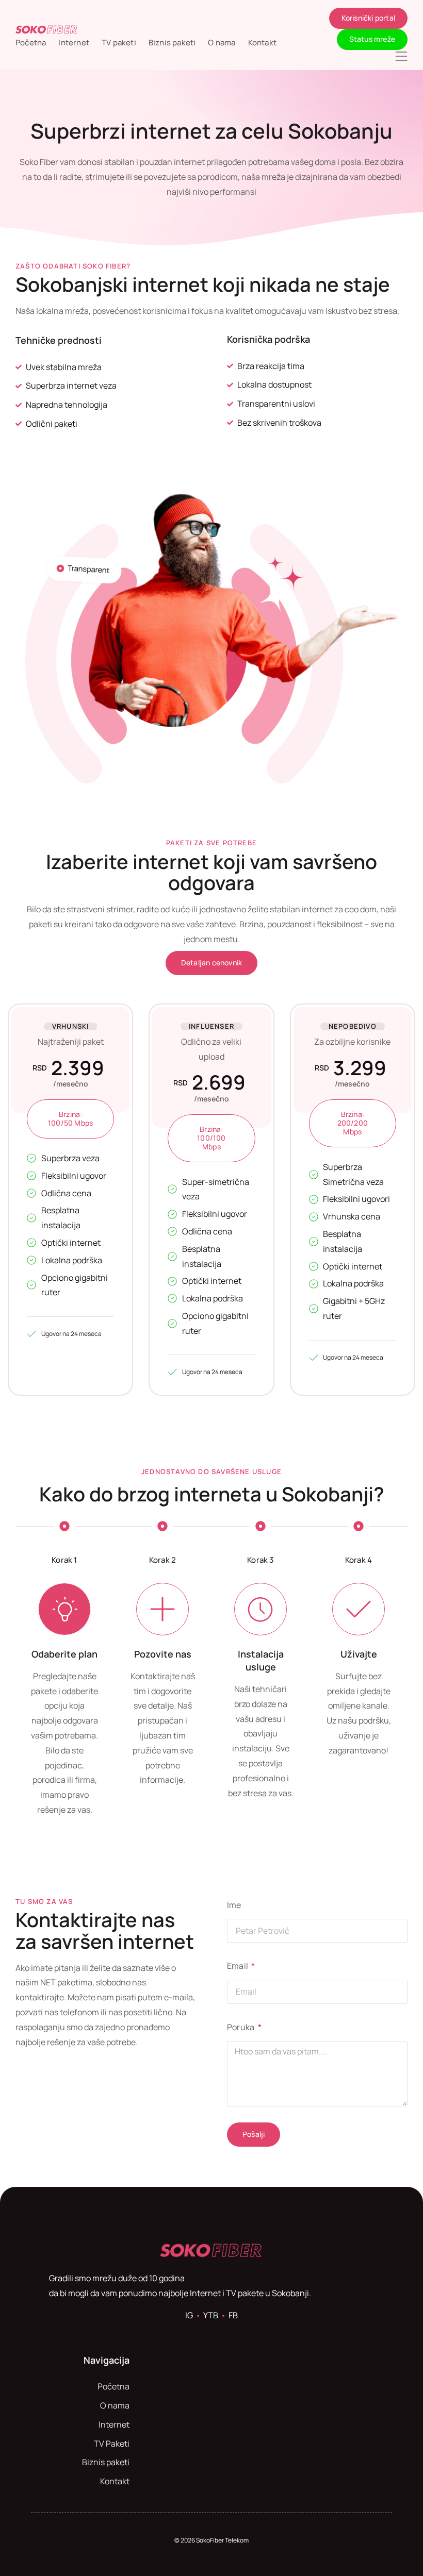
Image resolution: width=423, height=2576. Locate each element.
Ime (234, 1905)
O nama (222, 43)
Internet (74, 43)
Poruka (241, 2027)
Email (238, 1966)
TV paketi (119, 43)
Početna (31, 43)
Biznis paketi (172, 43)
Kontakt (262, 43)
